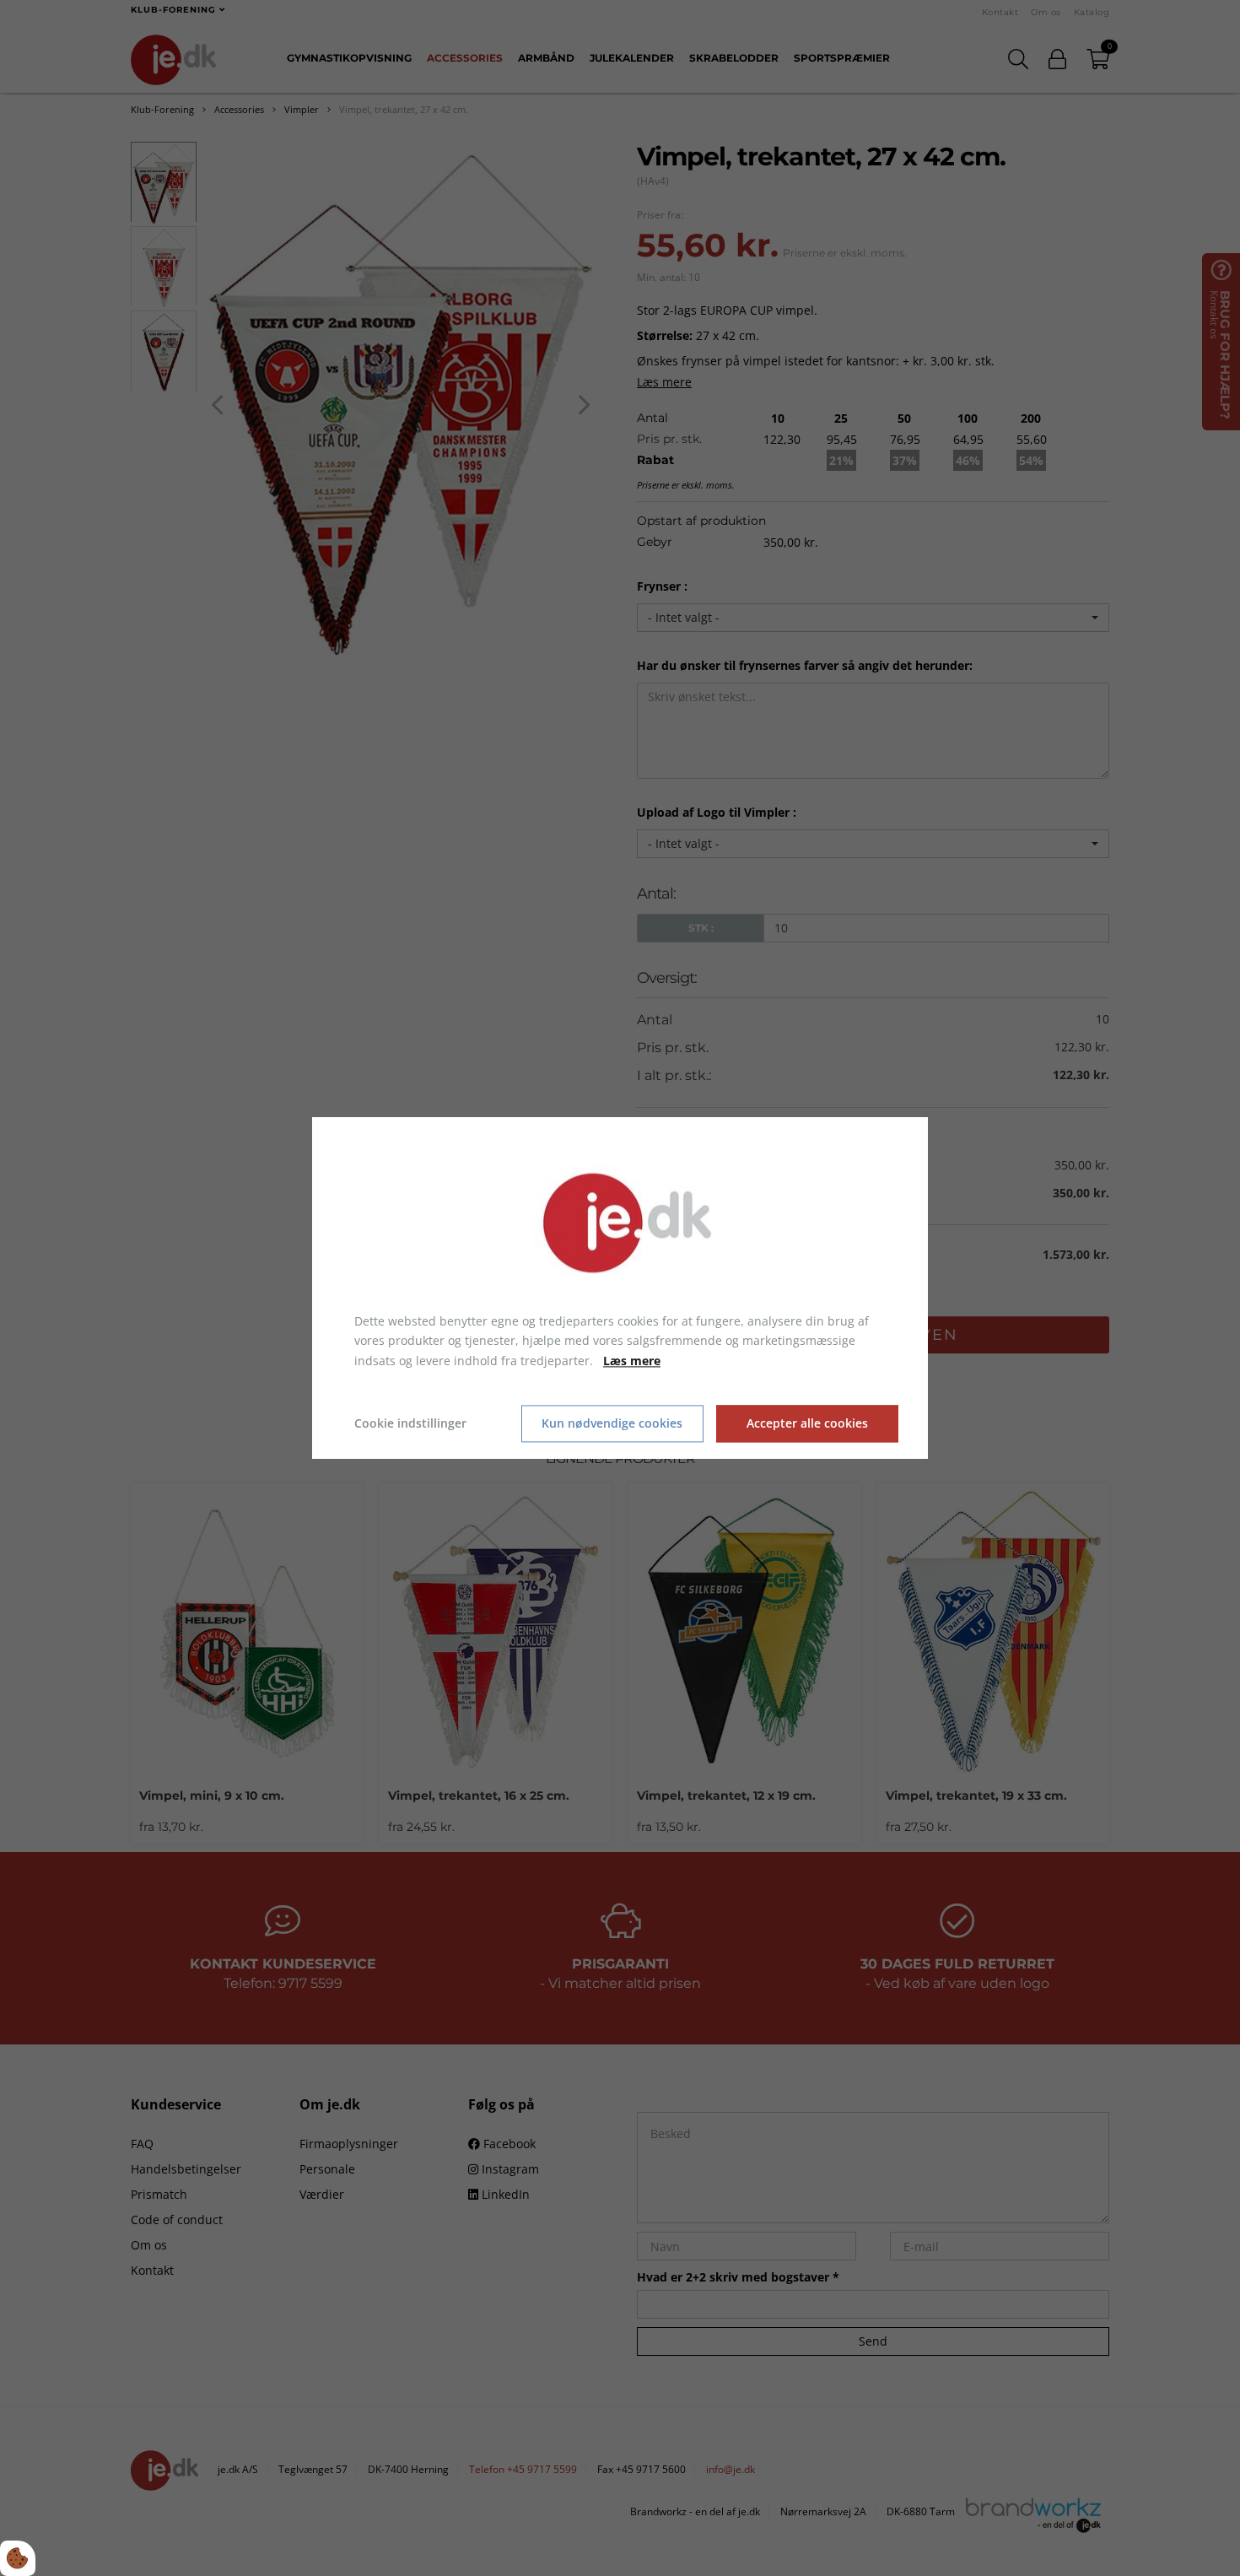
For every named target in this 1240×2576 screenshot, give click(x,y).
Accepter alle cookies (807, 1424)
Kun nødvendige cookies (612, 1424)
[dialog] (620, 1288)
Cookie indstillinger (410, 1423)
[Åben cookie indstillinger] (18, 2558)
